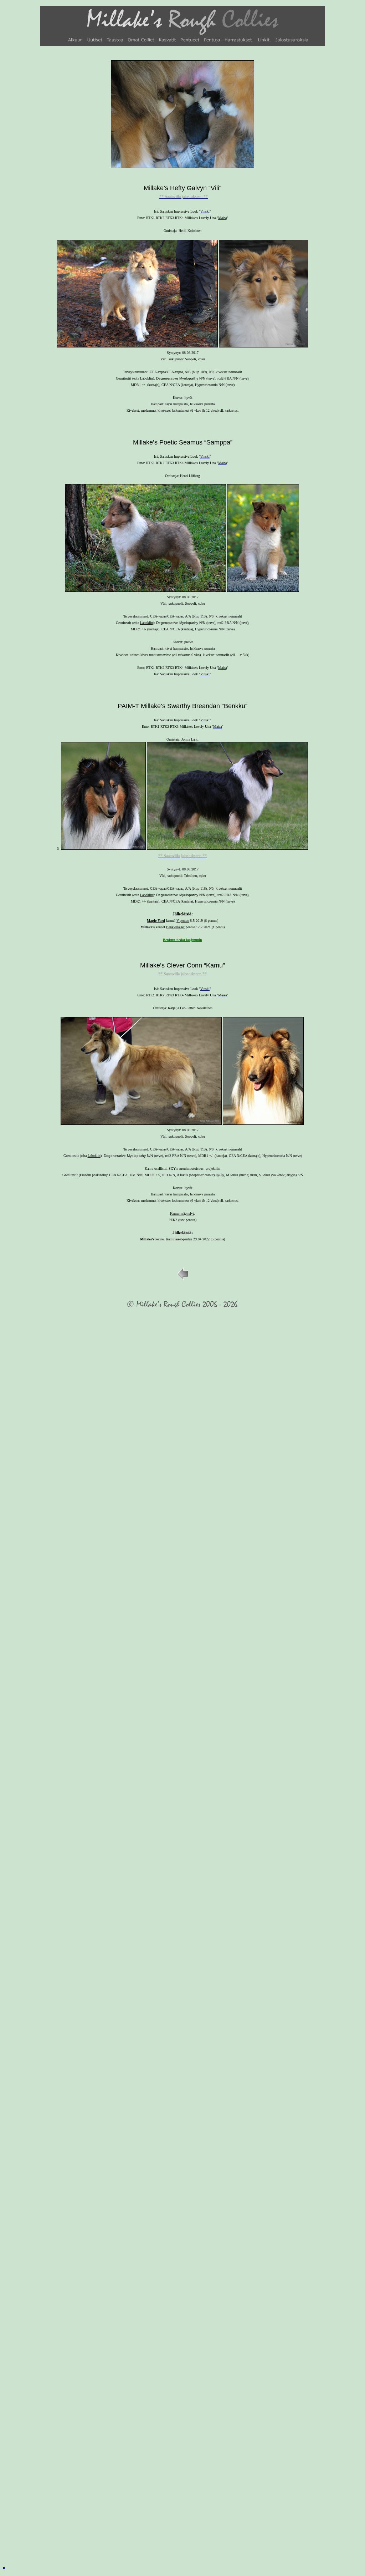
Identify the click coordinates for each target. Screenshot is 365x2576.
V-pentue (183, 921)
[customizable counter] (4, 2567)
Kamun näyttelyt (182, 1213)
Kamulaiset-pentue (179, 1239)
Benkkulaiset (175, 927)
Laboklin (146, 378)
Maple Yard (156, 921)
